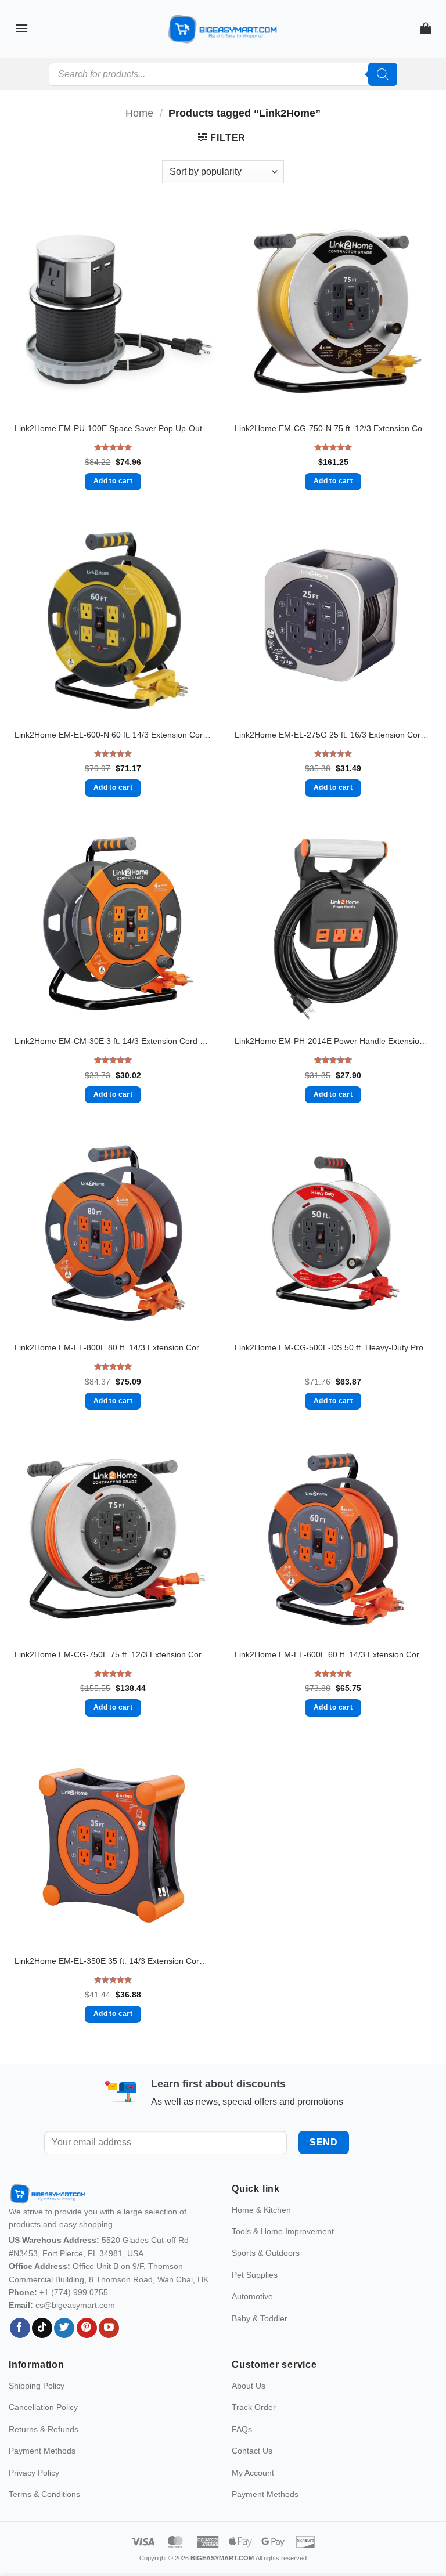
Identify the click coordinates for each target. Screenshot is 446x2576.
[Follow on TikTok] (42, 2353)
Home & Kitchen (261, 2234)
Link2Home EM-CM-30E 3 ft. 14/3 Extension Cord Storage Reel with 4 (113, 1041)
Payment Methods (42, 2476)
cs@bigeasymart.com (75, 2330)
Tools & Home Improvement (283, 2256)
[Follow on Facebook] (20, 2353)
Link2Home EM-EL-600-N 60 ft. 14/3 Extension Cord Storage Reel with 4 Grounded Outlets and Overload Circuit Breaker (113, 735)
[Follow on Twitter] (64, 2353)
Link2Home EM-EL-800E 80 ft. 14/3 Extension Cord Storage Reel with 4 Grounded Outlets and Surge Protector (113, 1347)
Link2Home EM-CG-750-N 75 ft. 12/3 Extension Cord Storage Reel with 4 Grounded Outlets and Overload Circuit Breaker (333, 428)
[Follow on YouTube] (109, 2353)
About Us (249, 2411)
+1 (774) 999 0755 (74, 2317)
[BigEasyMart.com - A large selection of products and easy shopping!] (223, 29)
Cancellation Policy (43, 2432)
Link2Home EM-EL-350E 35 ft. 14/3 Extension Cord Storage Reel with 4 (113, 1961)
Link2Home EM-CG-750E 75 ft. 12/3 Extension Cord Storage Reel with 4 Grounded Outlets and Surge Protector (113, 1654)
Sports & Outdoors (266, 2278)
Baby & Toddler (260, 2343)
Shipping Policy (37, 2411)
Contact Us (252, 2476)
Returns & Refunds (44, 2454)
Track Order (254, 2432)
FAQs (242, 2454)
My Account (253, 2497)
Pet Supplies (255, 2299)
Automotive (252, 2321)
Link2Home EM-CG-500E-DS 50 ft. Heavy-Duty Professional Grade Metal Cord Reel (333, 1347)
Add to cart (113, 481)
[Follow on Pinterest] (87, 2353)
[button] (21, 28)
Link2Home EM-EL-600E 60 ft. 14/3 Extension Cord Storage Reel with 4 (333, 1654)
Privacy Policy (34, 2497)
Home (139, 113)
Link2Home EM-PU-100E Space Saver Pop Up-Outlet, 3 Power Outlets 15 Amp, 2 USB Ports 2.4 (113, 428)
